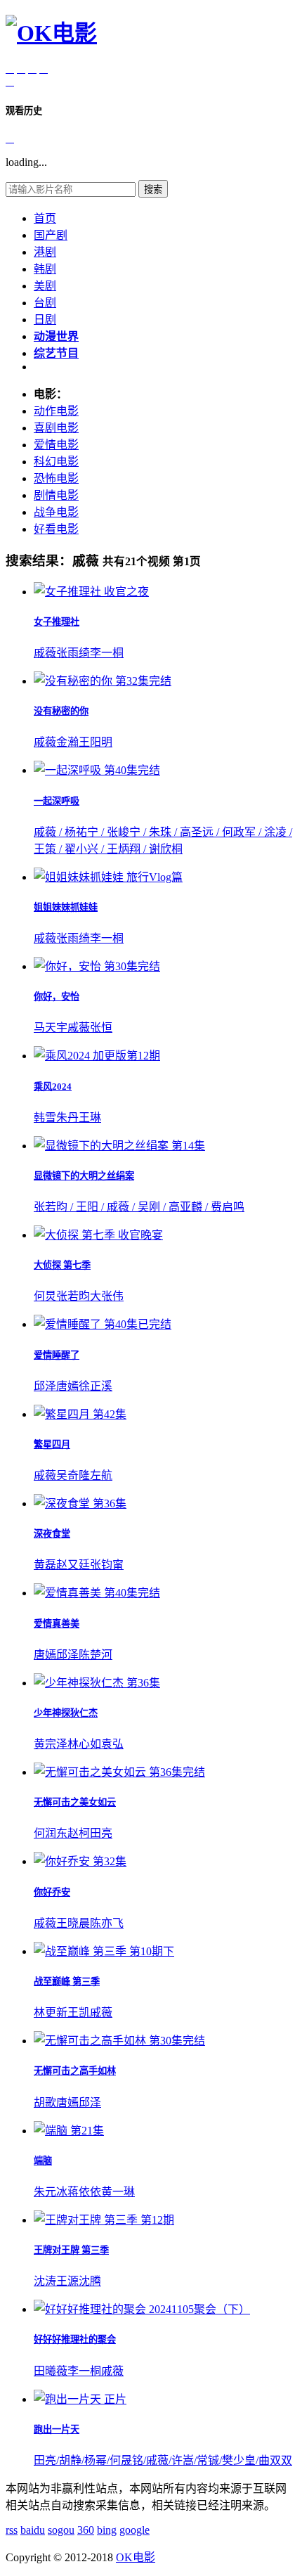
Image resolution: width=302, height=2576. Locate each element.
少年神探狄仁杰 (66, 1713)
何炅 (45, 1296)
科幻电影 (56, 462)
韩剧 (45, 269)
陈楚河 (96, 1655)
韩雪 (45, 1118)
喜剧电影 (56, 428)
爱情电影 (56, 445)
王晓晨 (73, 1923)
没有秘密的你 (61, 711)
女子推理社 (57, 622)
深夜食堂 (52, 1534)
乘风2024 (53, 1087)
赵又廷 (73, 1565)
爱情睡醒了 (57, 1355)
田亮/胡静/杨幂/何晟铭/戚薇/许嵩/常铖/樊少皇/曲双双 (163, 2460)
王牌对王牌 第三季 (71, 2250)
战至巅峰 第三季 (67, 1982)
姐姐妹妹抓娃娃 (66, 907)
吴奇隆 (73, 1475)
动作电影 (56, 411)
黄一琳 (118, 2192)
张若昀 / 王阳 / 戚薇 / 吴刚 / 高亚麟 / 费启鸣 (139, 1207)
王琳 (90, 1118)
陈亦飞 (107, 1923)
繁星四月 (52, 1444)
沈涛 (45, 2281)
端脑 (43, 2161)
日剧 (45, 320)
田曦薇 (51, 2371)
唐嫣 (67, 1386)
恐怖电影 (56, 478)
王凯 (79, 2012)
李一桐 (107, 653)
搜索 (153, 189)
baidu (33, 2530)
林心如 (84, 1744)
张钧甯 (107, 1565)
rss (12, 2530)
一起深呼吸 (57, 801)
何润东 (51, 1833)
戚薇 (45, 653)
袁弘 (112, 1744)
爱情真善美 (57, 1624)
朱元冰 (51, 2192)
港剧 (45, 252)
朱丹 (67, 1118)
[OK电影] (51, 33)
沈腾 (90, 2281)
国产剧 (51, 235)
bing (107, 2530)
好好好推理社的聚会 (75, 2339)
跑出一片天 (57, 2429)
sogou (61, 2530)
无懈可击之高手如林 (75, 2071)
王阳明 (96, 742)
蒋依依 (84, 2192)
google (134, 2530)
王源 (67, 2281)
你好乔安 (52, 1892)
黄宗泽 (51, 1744)
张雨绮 (73, 653)
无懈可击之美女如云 (75, 1802)
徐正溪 (96, 1386)
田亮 (101, 1833)
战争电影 (56, 512)
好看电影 (56, 529)
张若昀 (73, 1296)
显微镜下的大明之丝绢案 (84, 1176)
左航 (101, 1475)
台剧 (45, 303)
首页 (45, 218)
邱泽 (45, 1386)
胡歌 (45, 2102)
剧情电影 (56, 495)
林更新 (51, 2012)
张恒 (101, 1028)
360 (86, 2530)
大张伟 (107, 1296)
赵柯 (79, 1833)
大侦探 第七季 (62, 1265)
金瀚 (67, 742)
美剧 (45, 286)
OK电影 (136, 2557)
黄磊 (45, 1565)
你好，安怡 (57, 997)
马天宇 (51, 1028)
